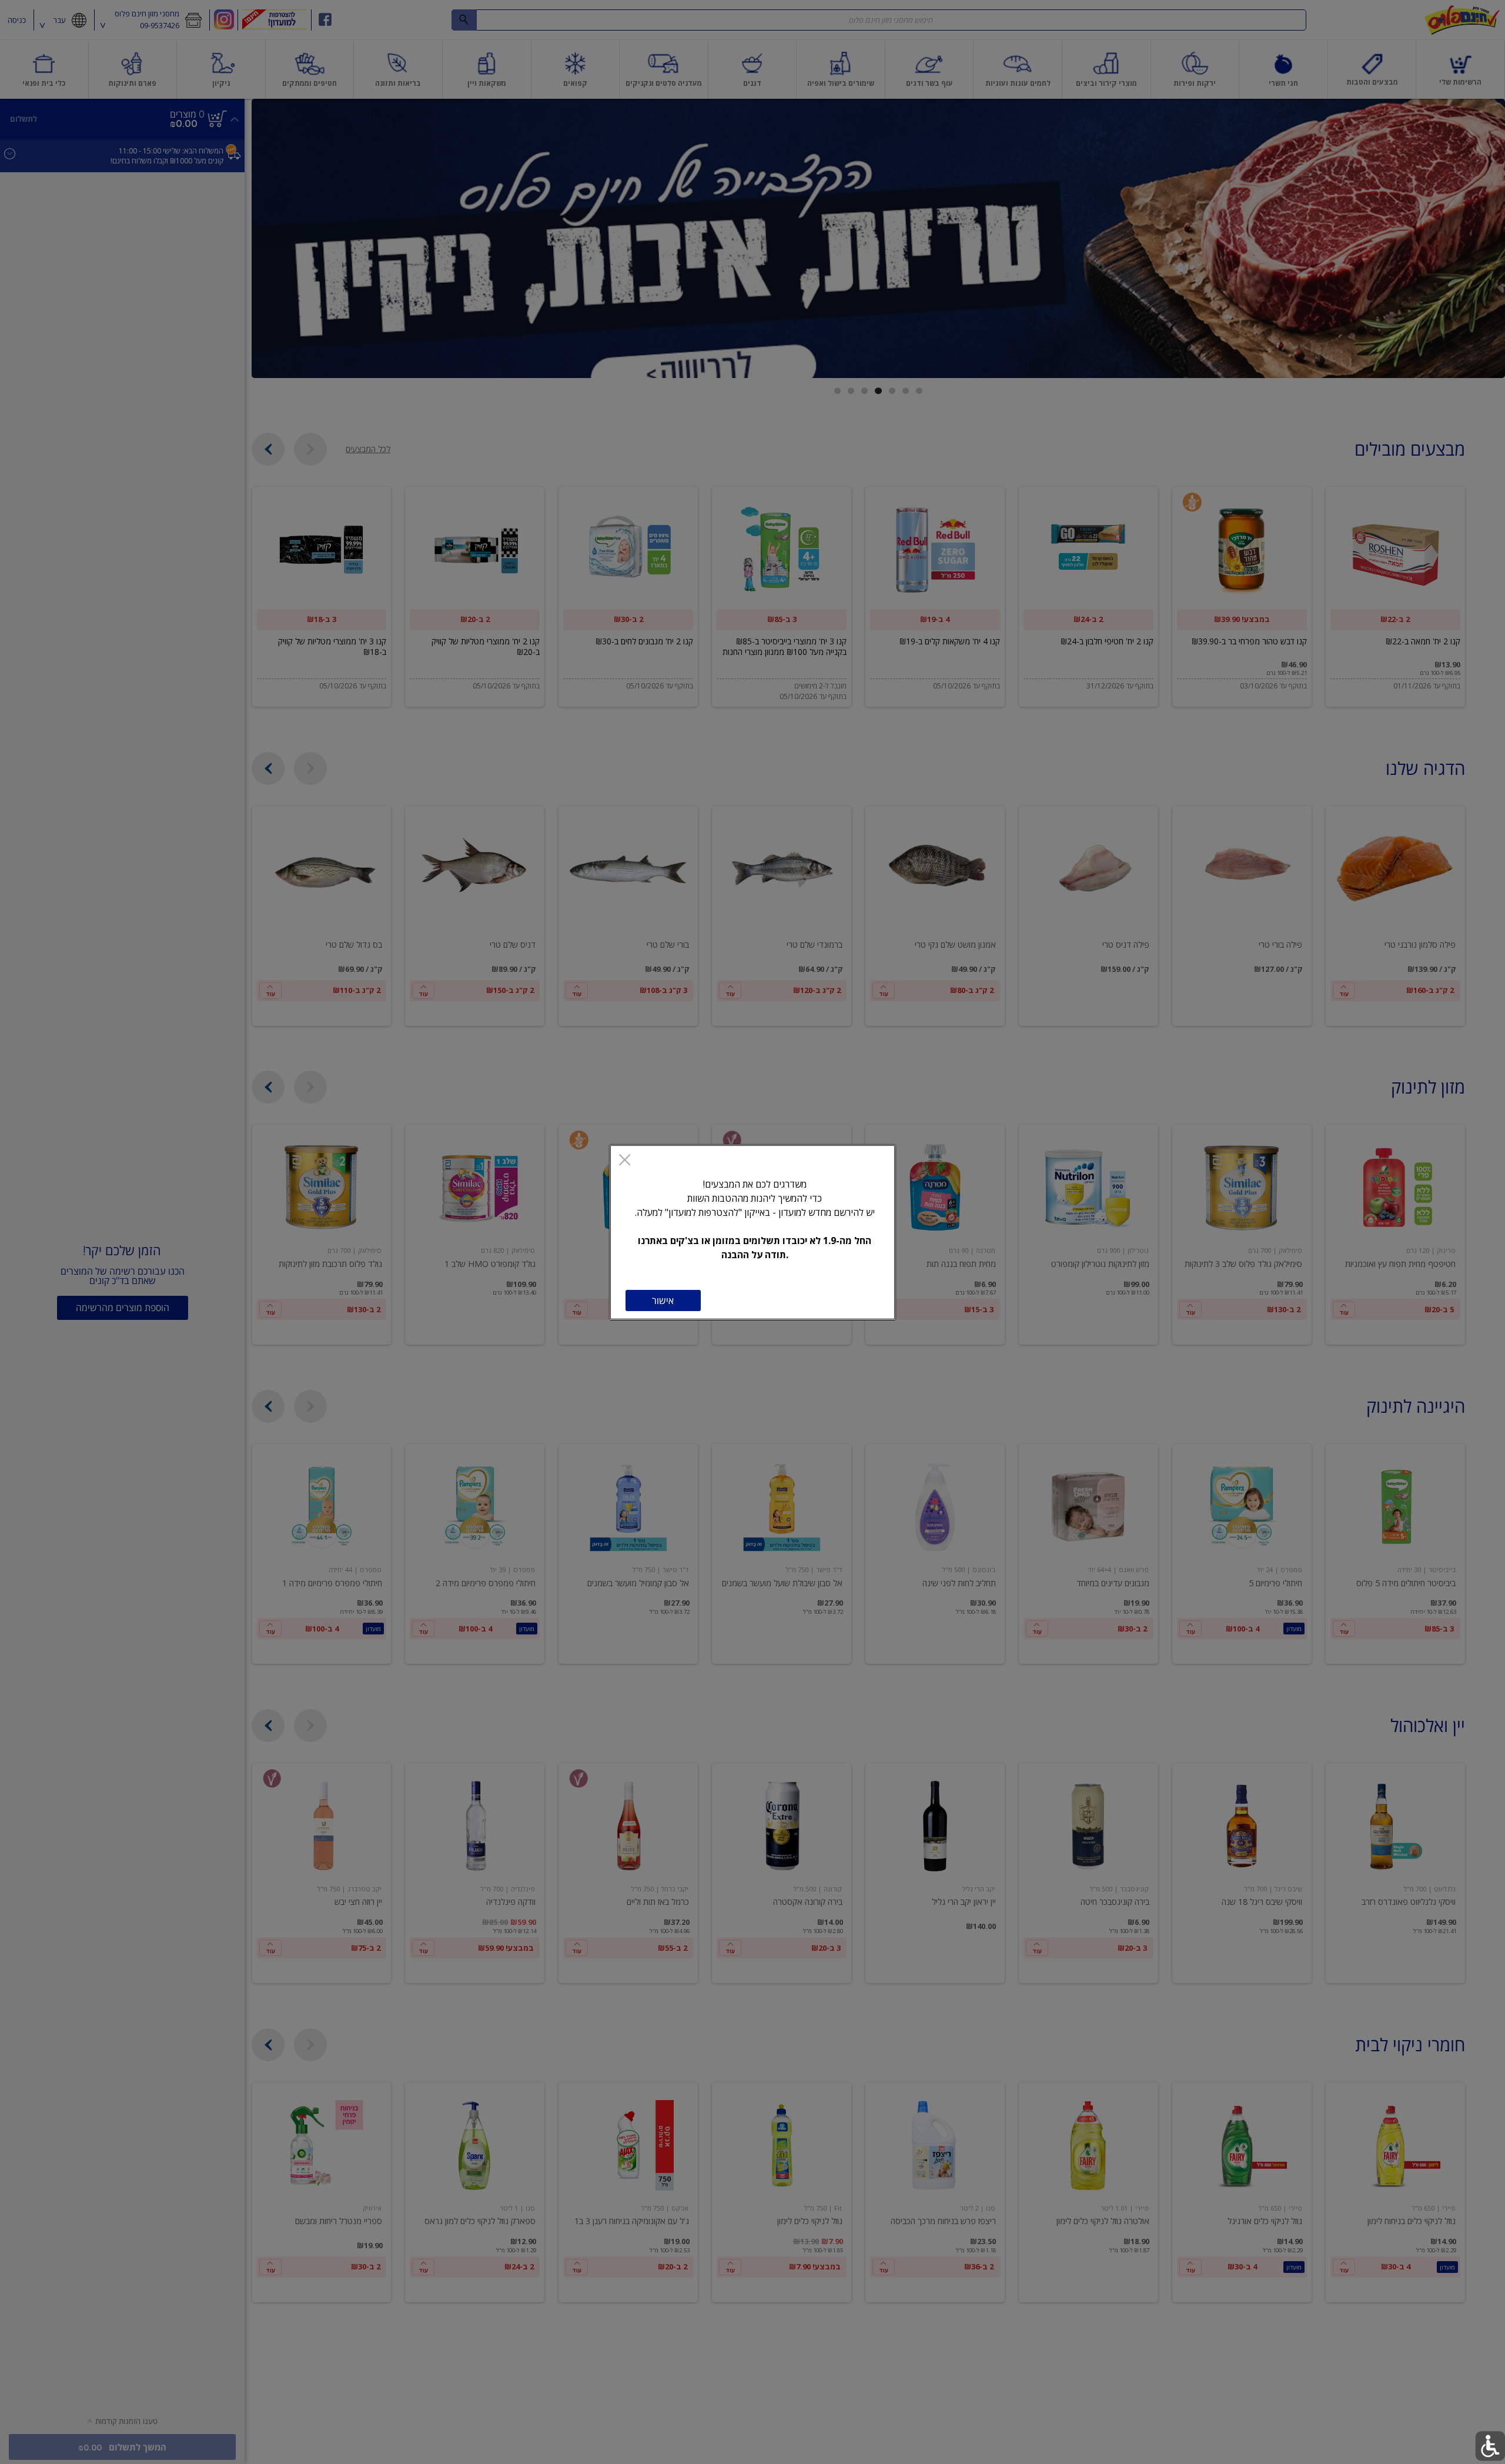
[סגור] (625, 1161)
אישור (663, 1300)
